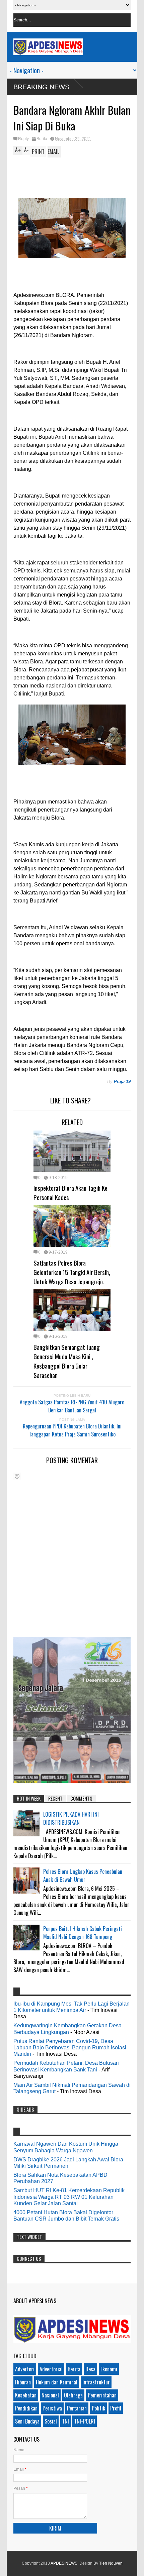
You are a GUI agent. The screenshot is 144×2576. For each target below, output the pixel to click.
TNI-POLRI (85, 2421)
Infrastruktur (96, 2382)
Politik (98, 2408)
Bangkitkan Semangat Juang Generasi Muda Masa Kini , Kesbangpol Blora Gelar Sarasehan (67, 1361)
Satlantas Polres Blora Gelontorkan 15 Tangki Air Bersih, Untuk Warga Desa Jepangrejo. (72, 1272)
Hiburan (23, 2382)
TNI (65, 2421)
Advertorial (51, 2369)
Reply (23, 139)
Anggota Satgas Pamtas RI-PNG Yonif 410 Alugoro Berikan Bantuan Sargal (72, 1406)
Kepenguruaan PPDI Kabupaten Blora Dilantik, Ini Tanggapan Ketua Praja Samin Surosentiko (72, 1430)
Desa (90, 2369)
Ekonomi (109, 2369)
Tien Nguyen (111, 2563)
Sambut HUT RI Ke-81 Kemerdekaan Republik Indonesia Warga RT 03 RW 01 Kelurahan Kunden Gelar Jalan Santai (69, 2197)
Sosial (51, 2421)
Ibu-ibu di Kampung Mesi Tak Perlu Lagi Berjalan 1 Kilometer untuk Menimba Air (71, 2007)
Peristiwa (52, 2408)
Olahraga (73, 2395)
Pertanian (77, 2408)
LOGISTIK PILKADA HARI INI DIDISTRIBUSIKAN (71, 1818)
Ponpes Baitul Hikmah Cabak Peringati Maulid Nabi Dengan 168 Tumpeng (83, 1933)
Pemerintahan (102, 2395)
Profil (116, 2408)
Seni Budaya (27, 2421)
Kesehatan (26, 2395)
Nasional (50, 2395)
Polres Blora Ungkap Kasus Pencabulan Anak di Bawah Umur (83, 1875)
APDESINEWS (64, 2563)
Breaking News (41, 87)
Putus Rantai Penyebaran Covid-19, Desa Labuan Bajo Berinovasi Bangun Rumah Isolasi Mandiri (70, 2048)
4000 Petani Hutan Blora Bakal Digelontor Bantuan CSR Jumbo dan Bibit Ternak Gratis (66, 2216)
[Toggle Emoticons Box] (17, 1476)
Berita (42, 139)
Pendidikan (26, 2408)
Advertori (25, 2369)
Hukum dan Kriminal (57, 2382)
